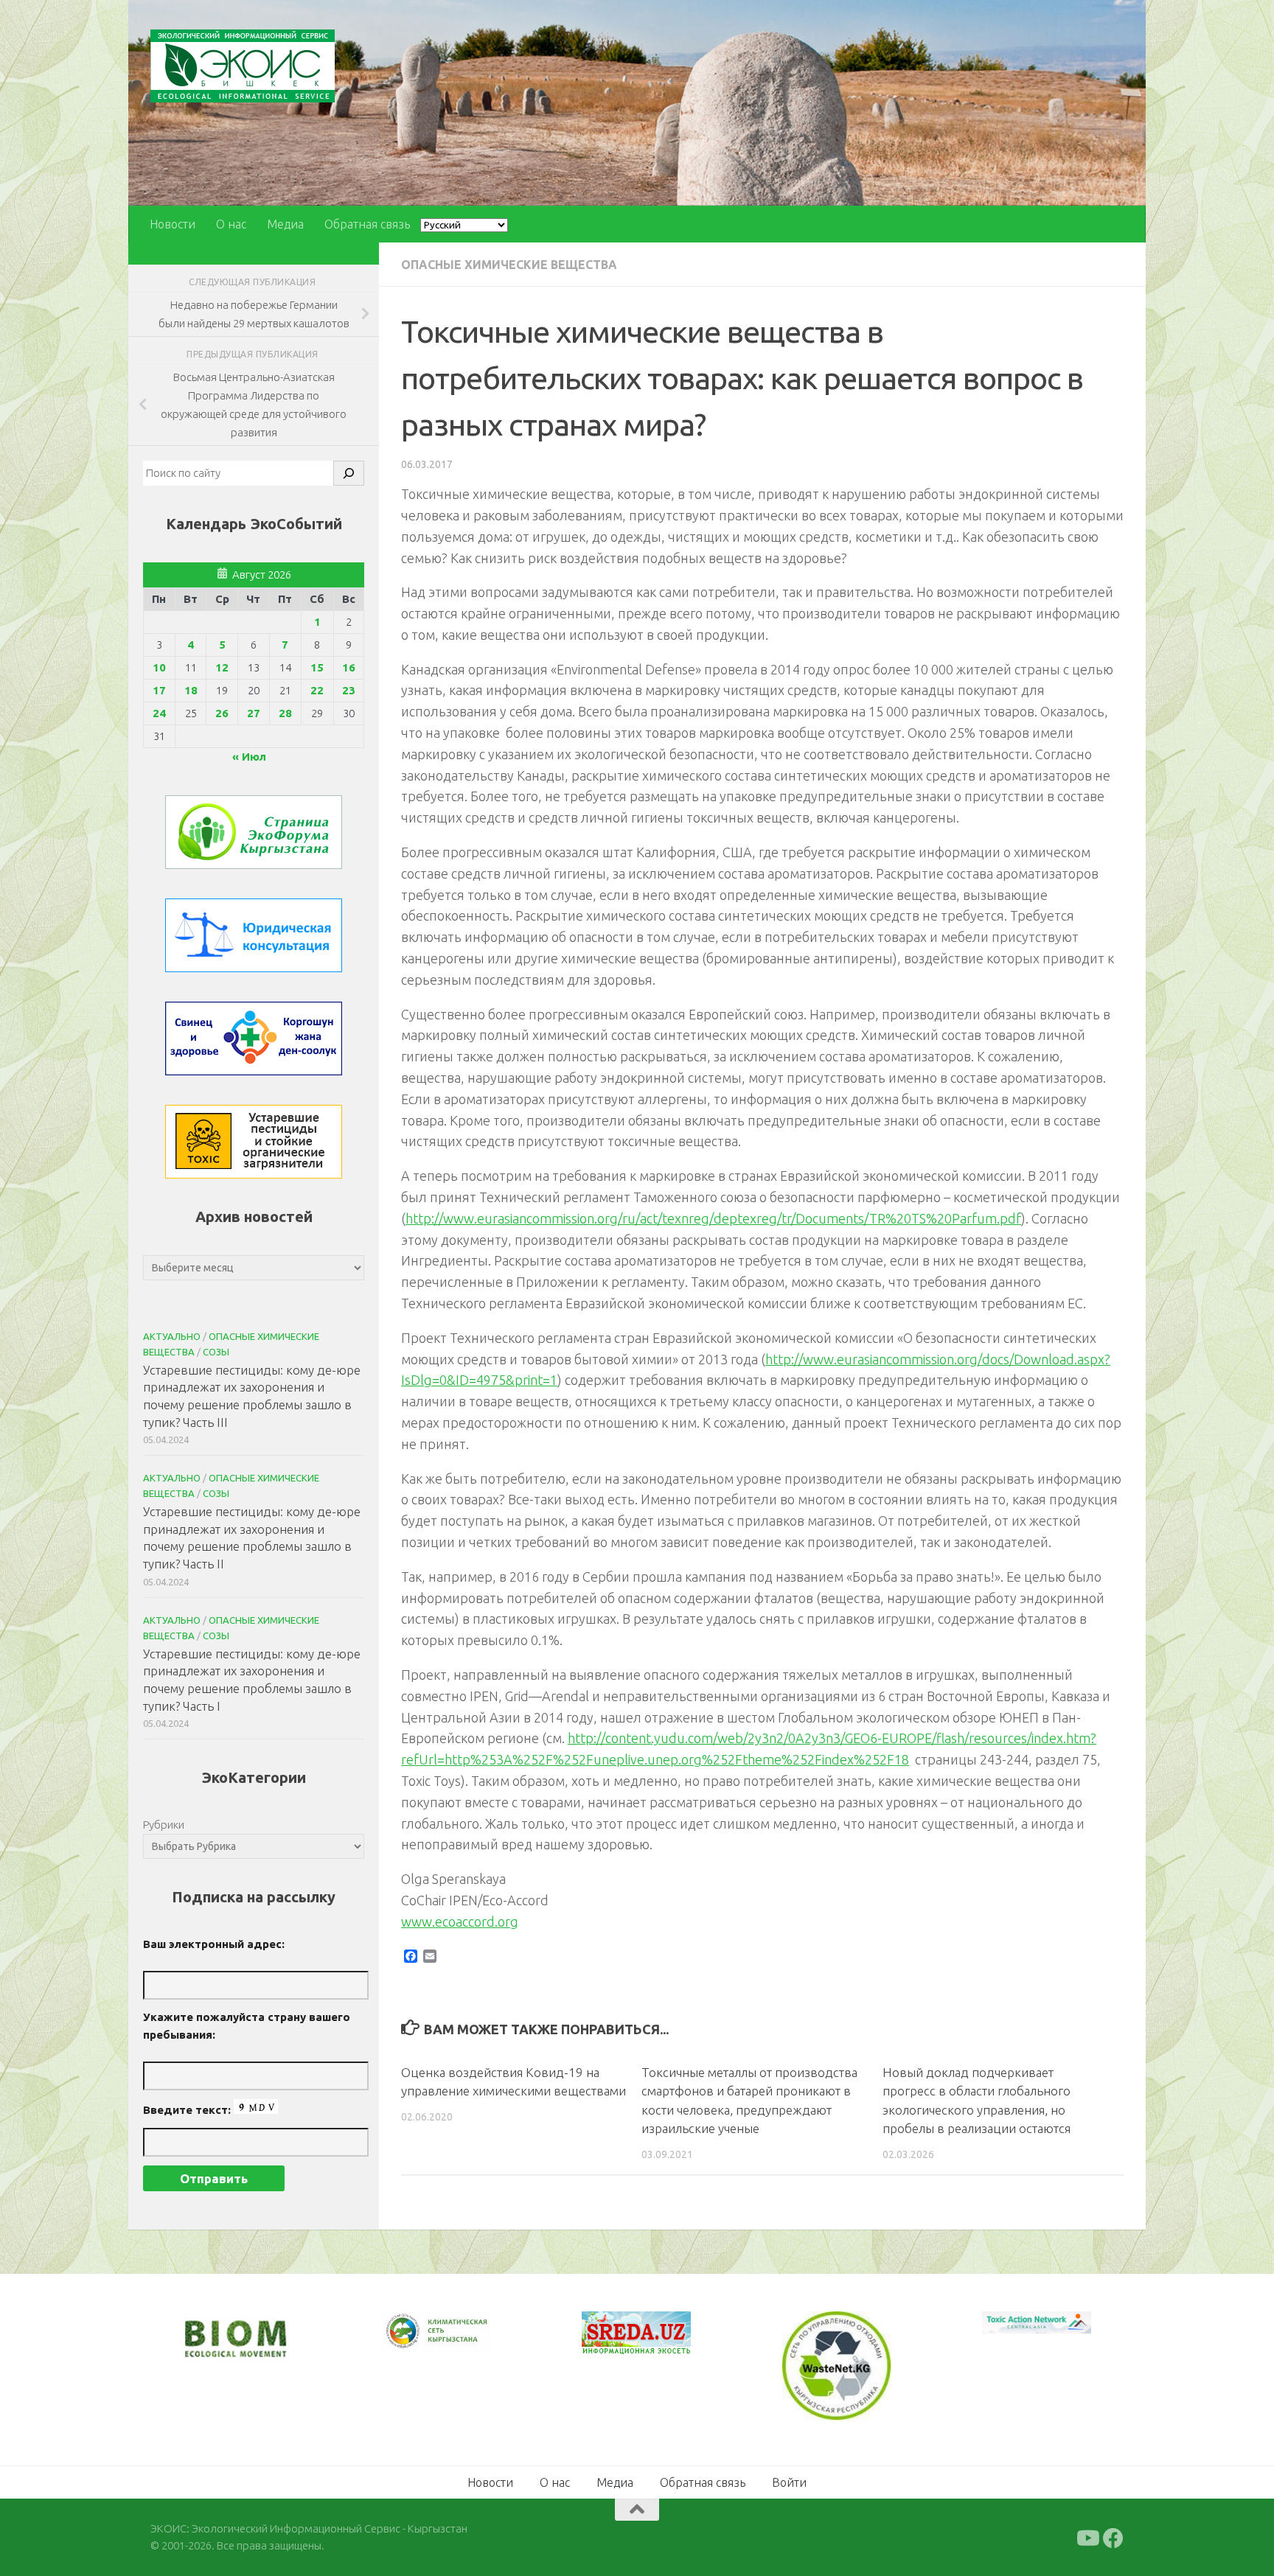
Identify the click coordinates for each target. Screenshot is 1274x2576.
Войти (789, 2481)
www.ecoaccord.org (460, 1921)
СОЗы (216, 1352)
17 (159, 690)
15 (317, 667)
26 (222, 713)
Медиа (285, 224)
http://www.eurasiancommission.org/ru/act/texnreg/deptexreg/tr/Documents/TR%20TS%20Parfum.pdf (713, 1218)
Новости (173, 224)
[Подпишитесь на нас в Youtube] (1087, 2537)
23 (349, 690)
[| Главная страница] (243, 66)
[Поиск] (349, 473)
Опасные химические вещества (509, 265)
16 (349, 667)
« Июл (249, 757)
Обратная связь (367, 224)
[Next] (460, 2341)
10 (159, 667)
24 (159, 713)
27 (254, 713)
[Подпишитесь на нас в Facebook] (1113, 2537)
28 (285, 713)
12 (222, 667)
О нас (231, 224)
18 (191, 690)
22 (317, 690)
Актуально (172, 1336)
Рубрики (164, 1825)
